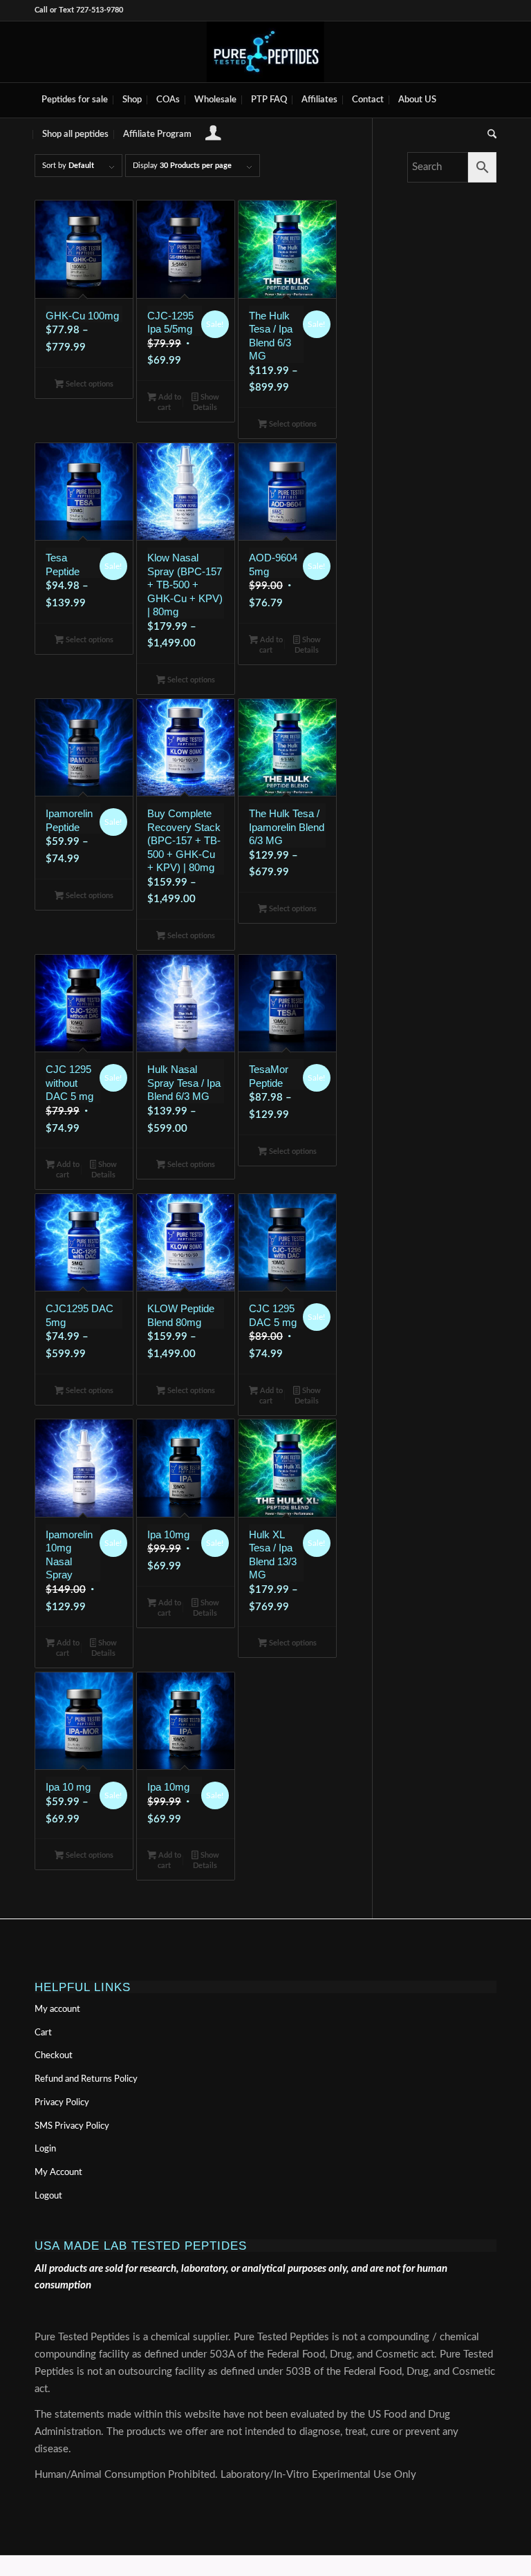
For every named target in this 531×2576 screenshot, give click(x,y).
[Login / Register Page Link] (213, 136)
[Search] (488, 135)
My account (57, 2009)
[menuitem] (75, 100)
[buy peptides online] (265, 52)
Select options (88, 384)
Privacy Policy (62, 2103)
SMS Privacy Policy (72, 2126)
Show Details (206, 402)
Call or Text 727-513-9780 (79, 10)
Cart (43, 2033)
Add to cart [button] (169, 402)
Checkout (54, 2056)
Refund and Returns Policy (86, 2079)
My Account (58, 2173)
